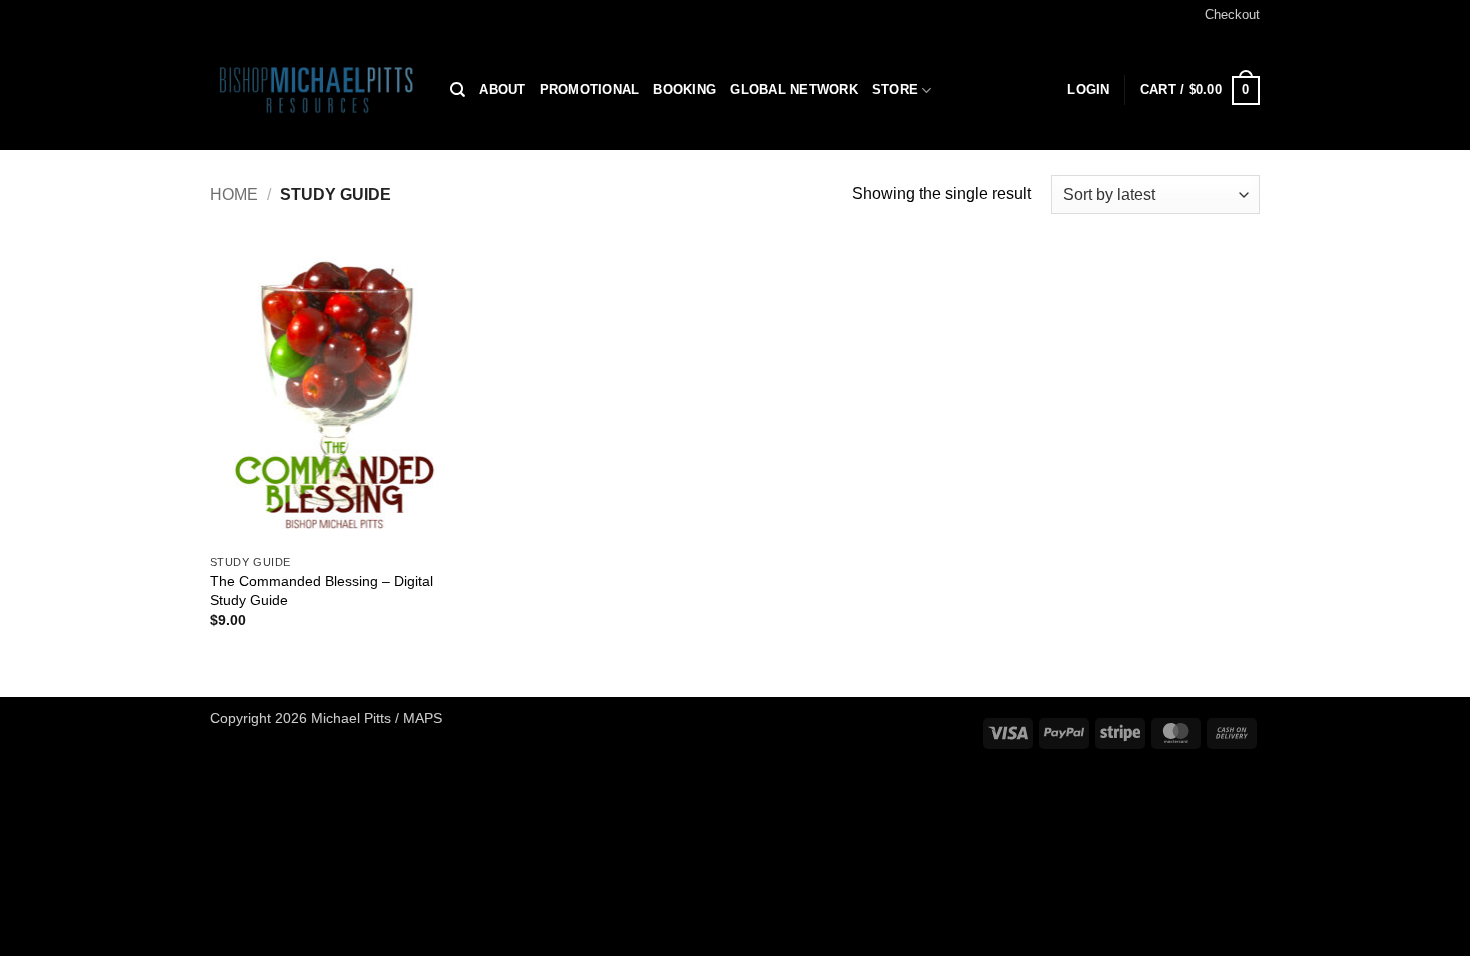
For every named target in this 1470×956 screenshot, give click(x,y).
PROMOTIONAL (590, 89)
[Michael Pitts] (315, 90)
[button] (1200, 91)
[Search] (457, 90)
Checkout (1232, 14)
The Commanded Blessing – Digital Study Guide (321, 590)
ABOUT (502, 89)
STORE (895, 89)
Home (234, 194)
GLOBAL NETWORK (794, 89)
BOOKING (684, 89)
